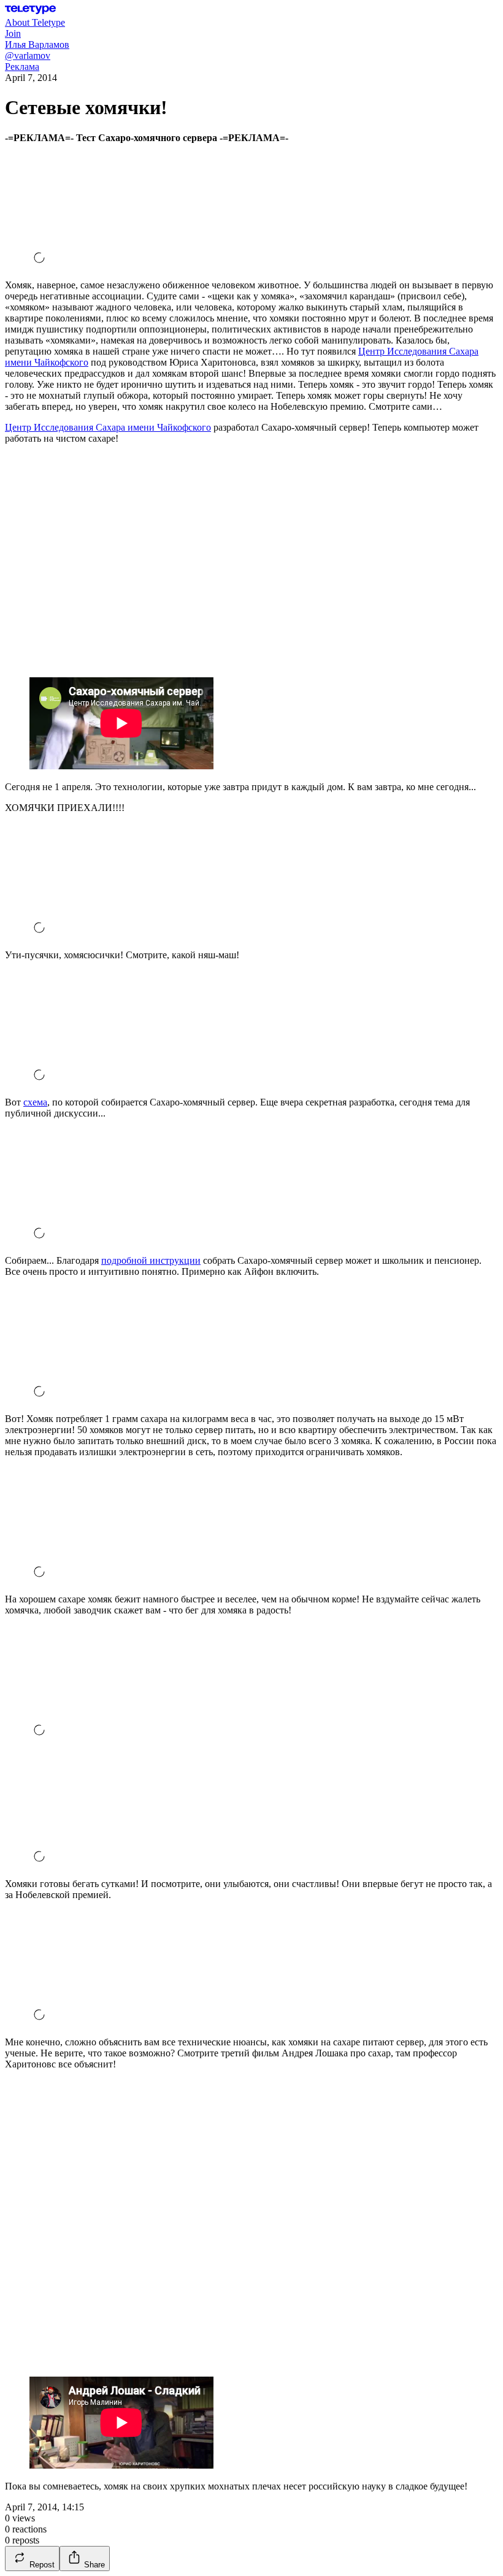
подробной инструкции (151, 1260)
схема (35, 1102)
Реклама (22, 67)
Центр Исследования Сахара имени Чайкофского (108, 427)
